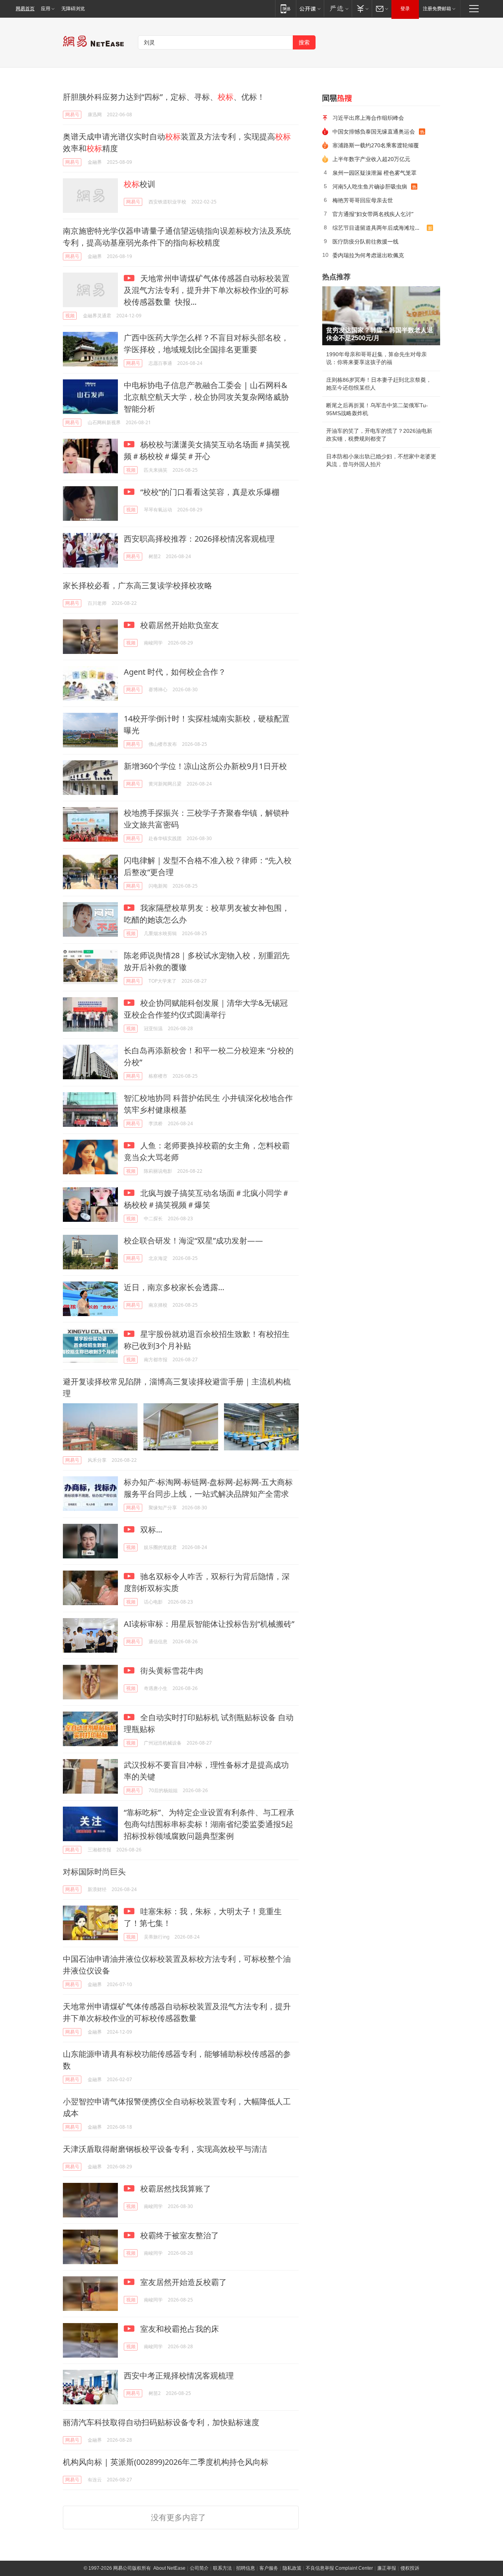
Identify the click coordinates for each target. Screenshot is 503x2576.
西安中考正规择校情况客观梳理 (179, 2376)
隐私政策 (292, 2568)
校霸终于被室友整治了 (179, 2235)
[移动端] (285, 8)
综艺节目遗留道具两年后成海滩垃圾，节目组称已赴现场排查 (380, 228)
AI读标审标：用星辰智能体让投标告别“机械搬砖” (209, 1624)
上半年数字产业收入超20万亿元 (371, 159)
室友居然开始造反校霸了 (183, 2282)
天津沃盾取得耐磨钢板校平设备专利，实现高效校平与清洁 (165, 2149)
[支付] (362, 8)
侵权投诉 (410, 2568)
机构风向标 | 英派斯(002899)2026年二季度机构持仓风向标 (166, 2462)
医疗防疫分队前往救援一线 (365, 241)
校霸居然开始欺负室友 (179, 625)
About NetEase (169, 2568)
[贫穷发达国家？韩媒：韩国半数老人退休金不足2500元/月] (381, 316)
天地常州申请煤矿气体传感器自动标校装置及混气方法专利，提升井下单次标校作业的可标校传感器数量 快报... (207, 290)
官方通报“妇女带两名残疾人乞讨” (373, 214)
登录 (405, 9)
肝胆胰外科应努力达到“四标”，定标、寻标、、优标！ (164, 97)
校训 (140, 184)
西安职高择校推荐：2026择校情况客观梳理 (199, 539)
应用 (46, 9)
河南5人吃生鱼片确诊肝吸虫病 (370, 186)
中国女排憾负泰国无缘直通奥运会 (374, 131)
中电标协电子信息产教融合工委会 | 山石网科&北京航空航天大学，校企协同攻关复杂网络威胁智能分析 (206, 397)
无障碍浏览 (73, 9)
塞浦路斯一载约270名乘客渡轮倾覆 (376, 145)
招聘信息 (246, 2568)
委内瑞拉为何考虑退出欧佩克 (368, 255)
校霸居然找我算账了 (175, 2189)
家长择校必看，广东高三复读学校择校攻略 (138, 585)
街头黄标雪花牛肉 (171, 1671)
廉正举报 (387, 2568)
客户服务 (269, 2568)
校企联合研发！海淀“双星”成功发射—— (193, 1240)
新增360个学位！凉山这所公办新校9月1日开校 (205, 766)
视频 (70, 316)
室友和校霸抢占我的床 (179, 2329)
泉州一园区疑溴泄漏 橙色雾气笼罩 (374, 173)
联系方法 (222, 2568)
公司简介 (199, 2568)
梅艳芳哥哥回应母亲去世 (363, 200)
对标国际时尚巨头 (94, 1872)
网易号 (72, 114)
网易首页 (25, 9)
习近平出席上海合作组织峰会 (368, 118)
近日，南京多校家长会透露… (174, 1287)
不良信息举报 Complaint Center (339, 2568)
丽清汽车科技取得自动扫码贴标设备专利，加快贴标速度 (161, 2422)
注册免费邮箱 (437, 9)
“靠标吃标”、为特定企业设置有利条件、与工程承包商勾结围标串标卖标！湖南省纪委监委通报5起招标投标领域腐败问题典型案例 (209, 1824)
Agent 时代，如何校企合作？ (175, 672)
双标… (150, 1530)
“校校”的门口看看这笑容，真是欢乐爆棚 (209, 492)
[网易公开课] (310, 8)
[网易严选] (338, 8)
